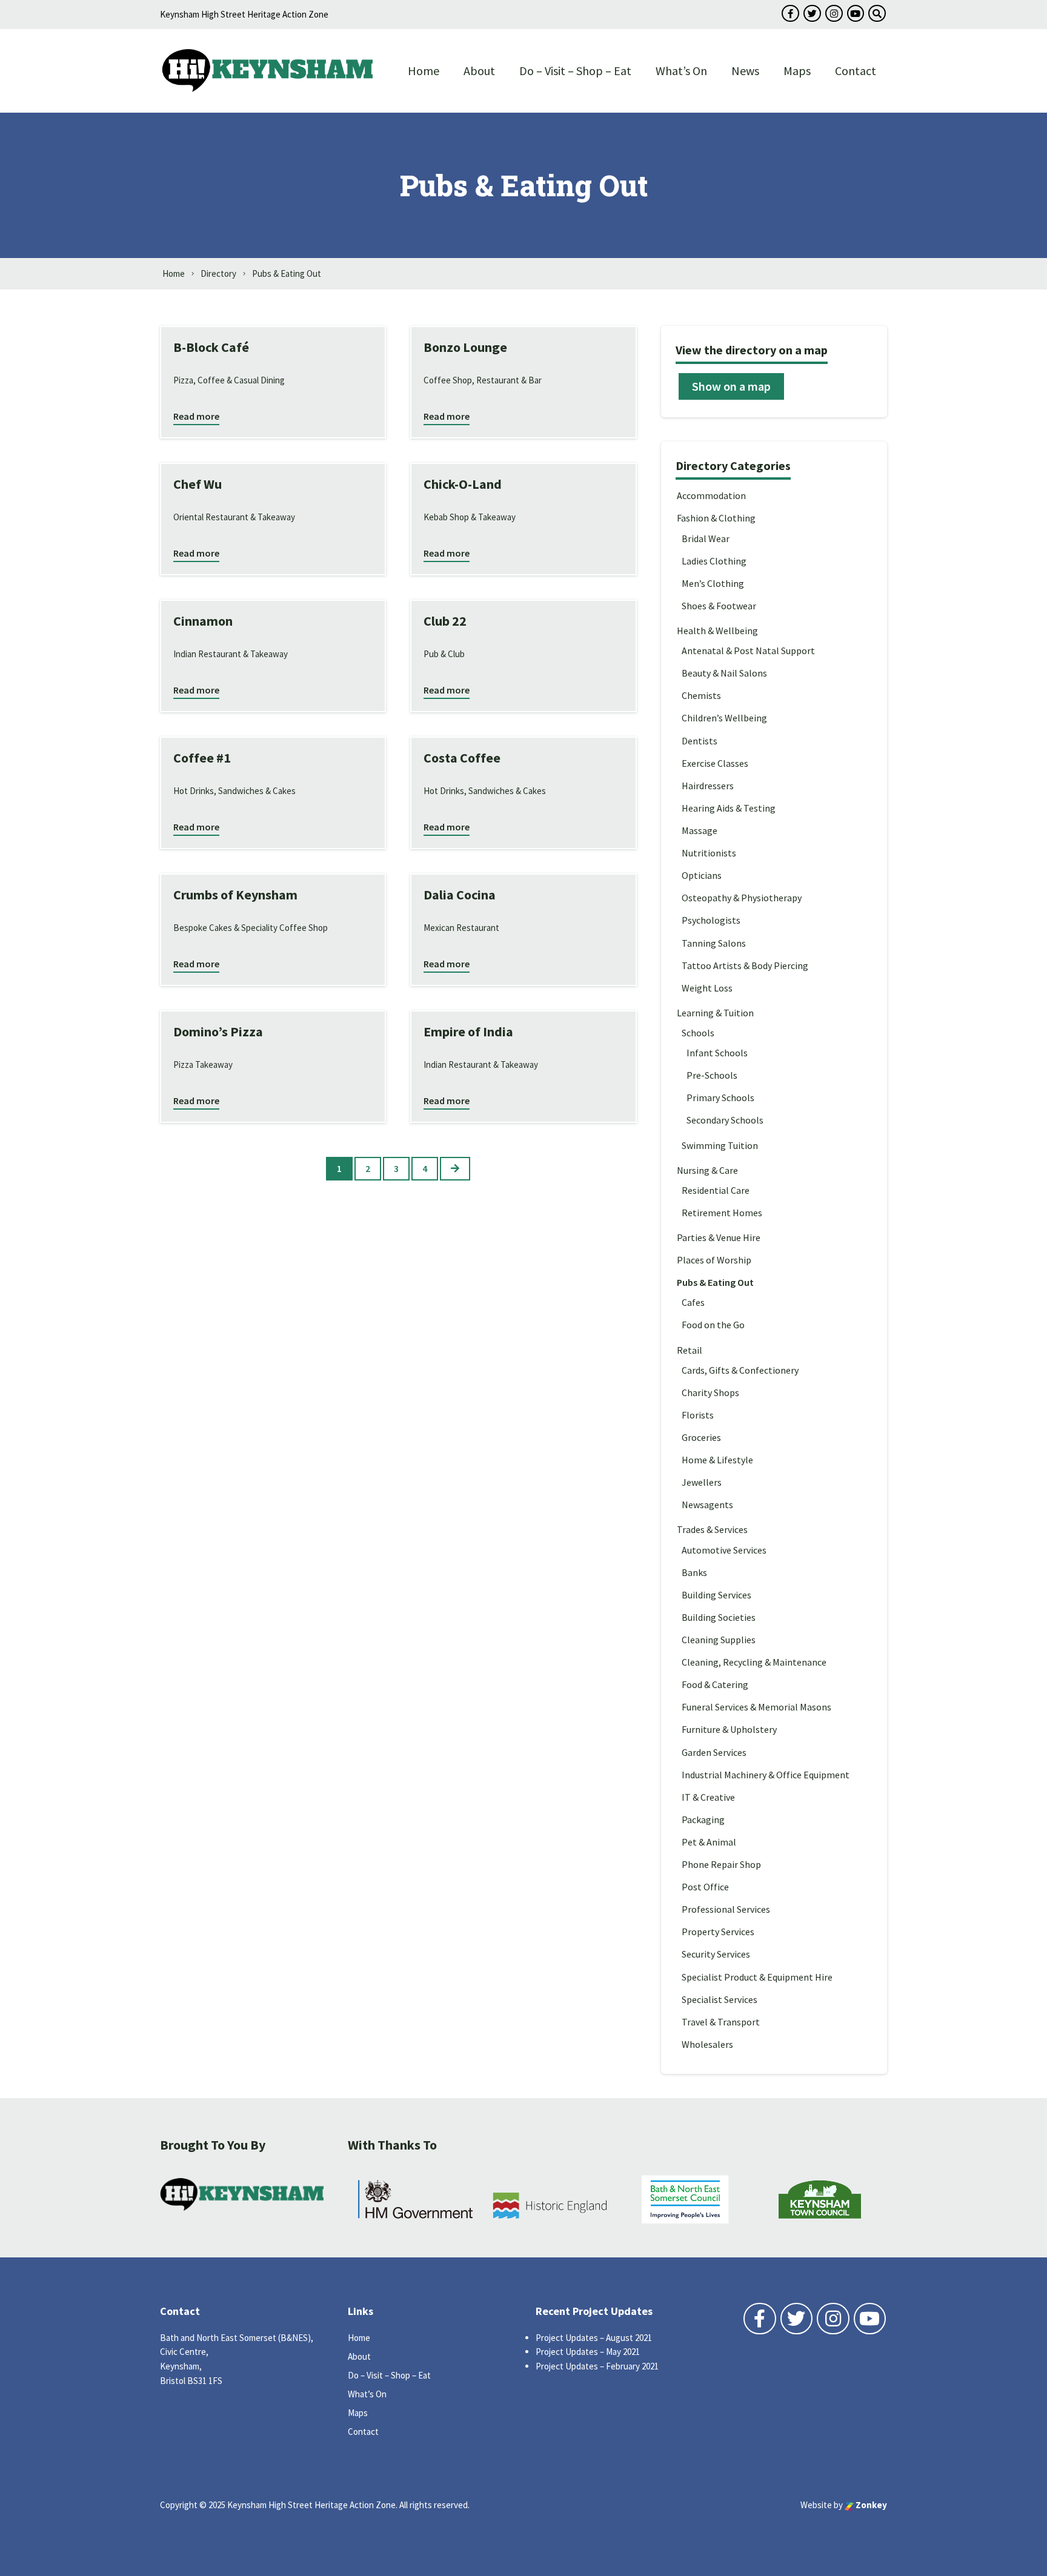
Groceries (701, 1437)
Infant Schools (717, 1053)
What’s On (681, 71)
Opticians (702, 875)
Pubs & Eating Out (715, 1282)
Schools (698, 1033)
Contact (856, 71)
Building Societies (719, 1617)
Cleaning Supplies (719, 1640)
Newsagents (707, 1505)
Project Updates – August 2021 (594, 2338)
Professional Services (726, 1909)
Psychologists (711, 920)
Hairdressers (708, 786)
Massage (700, 830)
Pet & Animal (709, 1842)
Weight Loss (707, 988)
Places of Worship (714, 1260)
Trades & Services (712, 1529)
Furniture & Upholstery (729, 1729)
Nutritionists (709, 853)
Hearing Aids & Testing (729, 808)
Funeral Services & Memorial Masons (756, 1707)
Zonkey (870, 2505)
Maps (797, 71)
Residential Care (716, 1190)
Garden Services (714, 1752)
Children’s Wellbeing (724, 718)
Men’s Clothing (713, 583)
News (745, 71)
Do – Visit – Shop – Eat (575, 71)
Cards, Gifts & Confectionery (740, 1370)
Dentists (700, 741)
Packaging (703, 1819)
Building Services (716, 1595)
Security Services (716, 1954)
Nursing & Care (707, 1170)
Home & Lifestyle (717, 1460)
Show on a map (731, 386)
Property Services (718, 1932)
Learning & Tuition (715, 1013)
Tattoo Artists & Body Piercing (745, 965)
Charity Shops (710, 1392)
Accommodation (711, 495)
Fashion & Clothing (716, 518)
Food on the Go (713, 1325)
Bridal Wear (706, 538)
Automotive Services (724, 1550)
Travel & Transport (721, 2022)
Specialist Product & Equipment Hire (757, 1977)
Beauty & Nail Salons (724, 673)
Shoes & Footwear (719, 606)
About (479, 71)
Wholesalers (707, 2044)
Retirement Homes (722, 1213)
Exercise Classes (715, 763)
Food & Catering (715, 1684)
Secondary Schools (725, 1120)
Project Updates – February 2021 (597, 2366)
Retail (690, 1350)
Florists (698, 1415)
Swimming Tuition (720, 1145)
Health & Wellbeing (717, 631)
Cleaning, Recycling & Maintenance (754, 1662)
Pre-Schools (712, 1075)
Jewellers (702, 1482)
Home (424, 71)
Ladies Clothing (714, 561)
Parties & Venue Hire (719, 1237)
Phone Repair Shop (721, 1864)
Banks (694, 1572)
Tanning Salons (714, 943)
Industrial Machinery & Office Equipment (766, 1775)
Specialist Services (720, 1999)
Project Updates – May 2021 (588, 2352)
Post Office (705, 1887)
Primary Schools (720, 1098)
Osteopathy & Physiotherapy (742, 898)
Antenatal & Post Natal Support (748, 651)
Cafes (693, 1302)
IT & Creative (708, 1797)
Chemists (701, 695)
